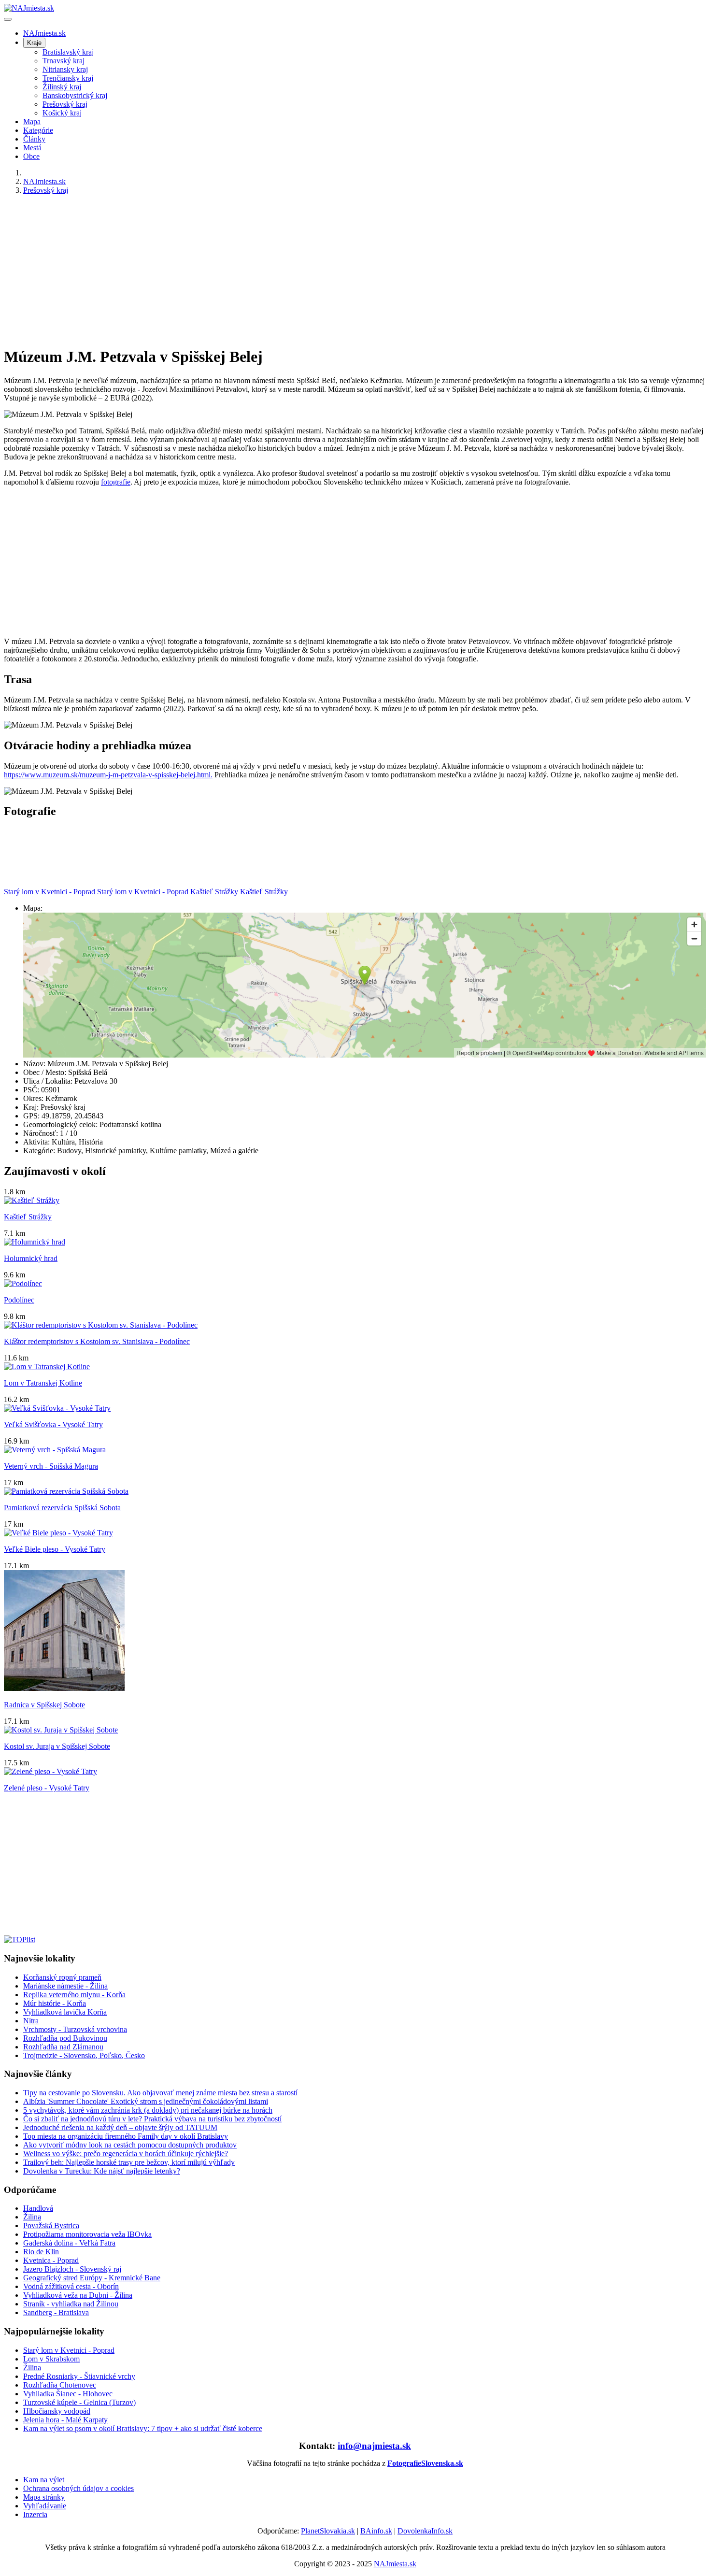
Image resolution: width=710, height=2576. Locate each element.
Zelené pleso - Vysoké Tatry (47, 1788)
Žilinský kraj (62, 87)
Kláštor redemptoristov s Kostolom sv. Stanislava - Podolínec (97, 1341)
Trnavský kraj (64, 61)
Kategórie (38, 130)
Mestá (32, 148)
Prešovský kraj (65, 104)
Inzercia (35, 2514)
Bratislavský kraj (68, 52)
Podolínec (19, 1300)
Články (34, 139)
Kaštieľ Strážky (28, 1217)
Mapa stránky (44, 2497)
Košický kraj (62, 113)
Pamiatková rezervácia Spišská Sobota (62, 1508)
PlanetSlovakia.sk (328, 2531)
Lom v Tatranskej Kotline (43, 1383)
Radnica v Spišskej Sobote (44, 1705)
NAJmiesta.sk (44, 33)
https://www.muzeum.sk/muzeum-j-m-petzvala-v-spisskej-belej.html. (108, 775)
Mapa (32, 122)
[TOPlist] (20, 1939)
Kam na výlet (44, 2480)
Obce (31, 156)
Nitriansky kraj (65, 69)
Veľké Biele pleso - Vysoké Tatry (55, 1549)
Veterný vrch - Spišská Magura (51, 1466)
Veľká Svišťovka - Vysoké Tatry (53, 1424)
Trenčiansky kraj (68, 78)
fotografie (116, 482)
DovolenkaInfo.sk (425, 2531)
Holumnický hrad (31, 1258)
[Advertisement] (294, 270)
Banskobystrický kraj (75, 95)
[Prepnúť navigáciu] (8, 19)
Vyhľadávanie (45, 2506)
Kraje (34, 43)
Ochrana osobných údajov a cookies (78, 2488)
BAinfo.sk (376, 2531)
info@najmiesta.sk (374, 2446)
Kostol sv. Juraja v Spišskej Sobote (57, 1746)
